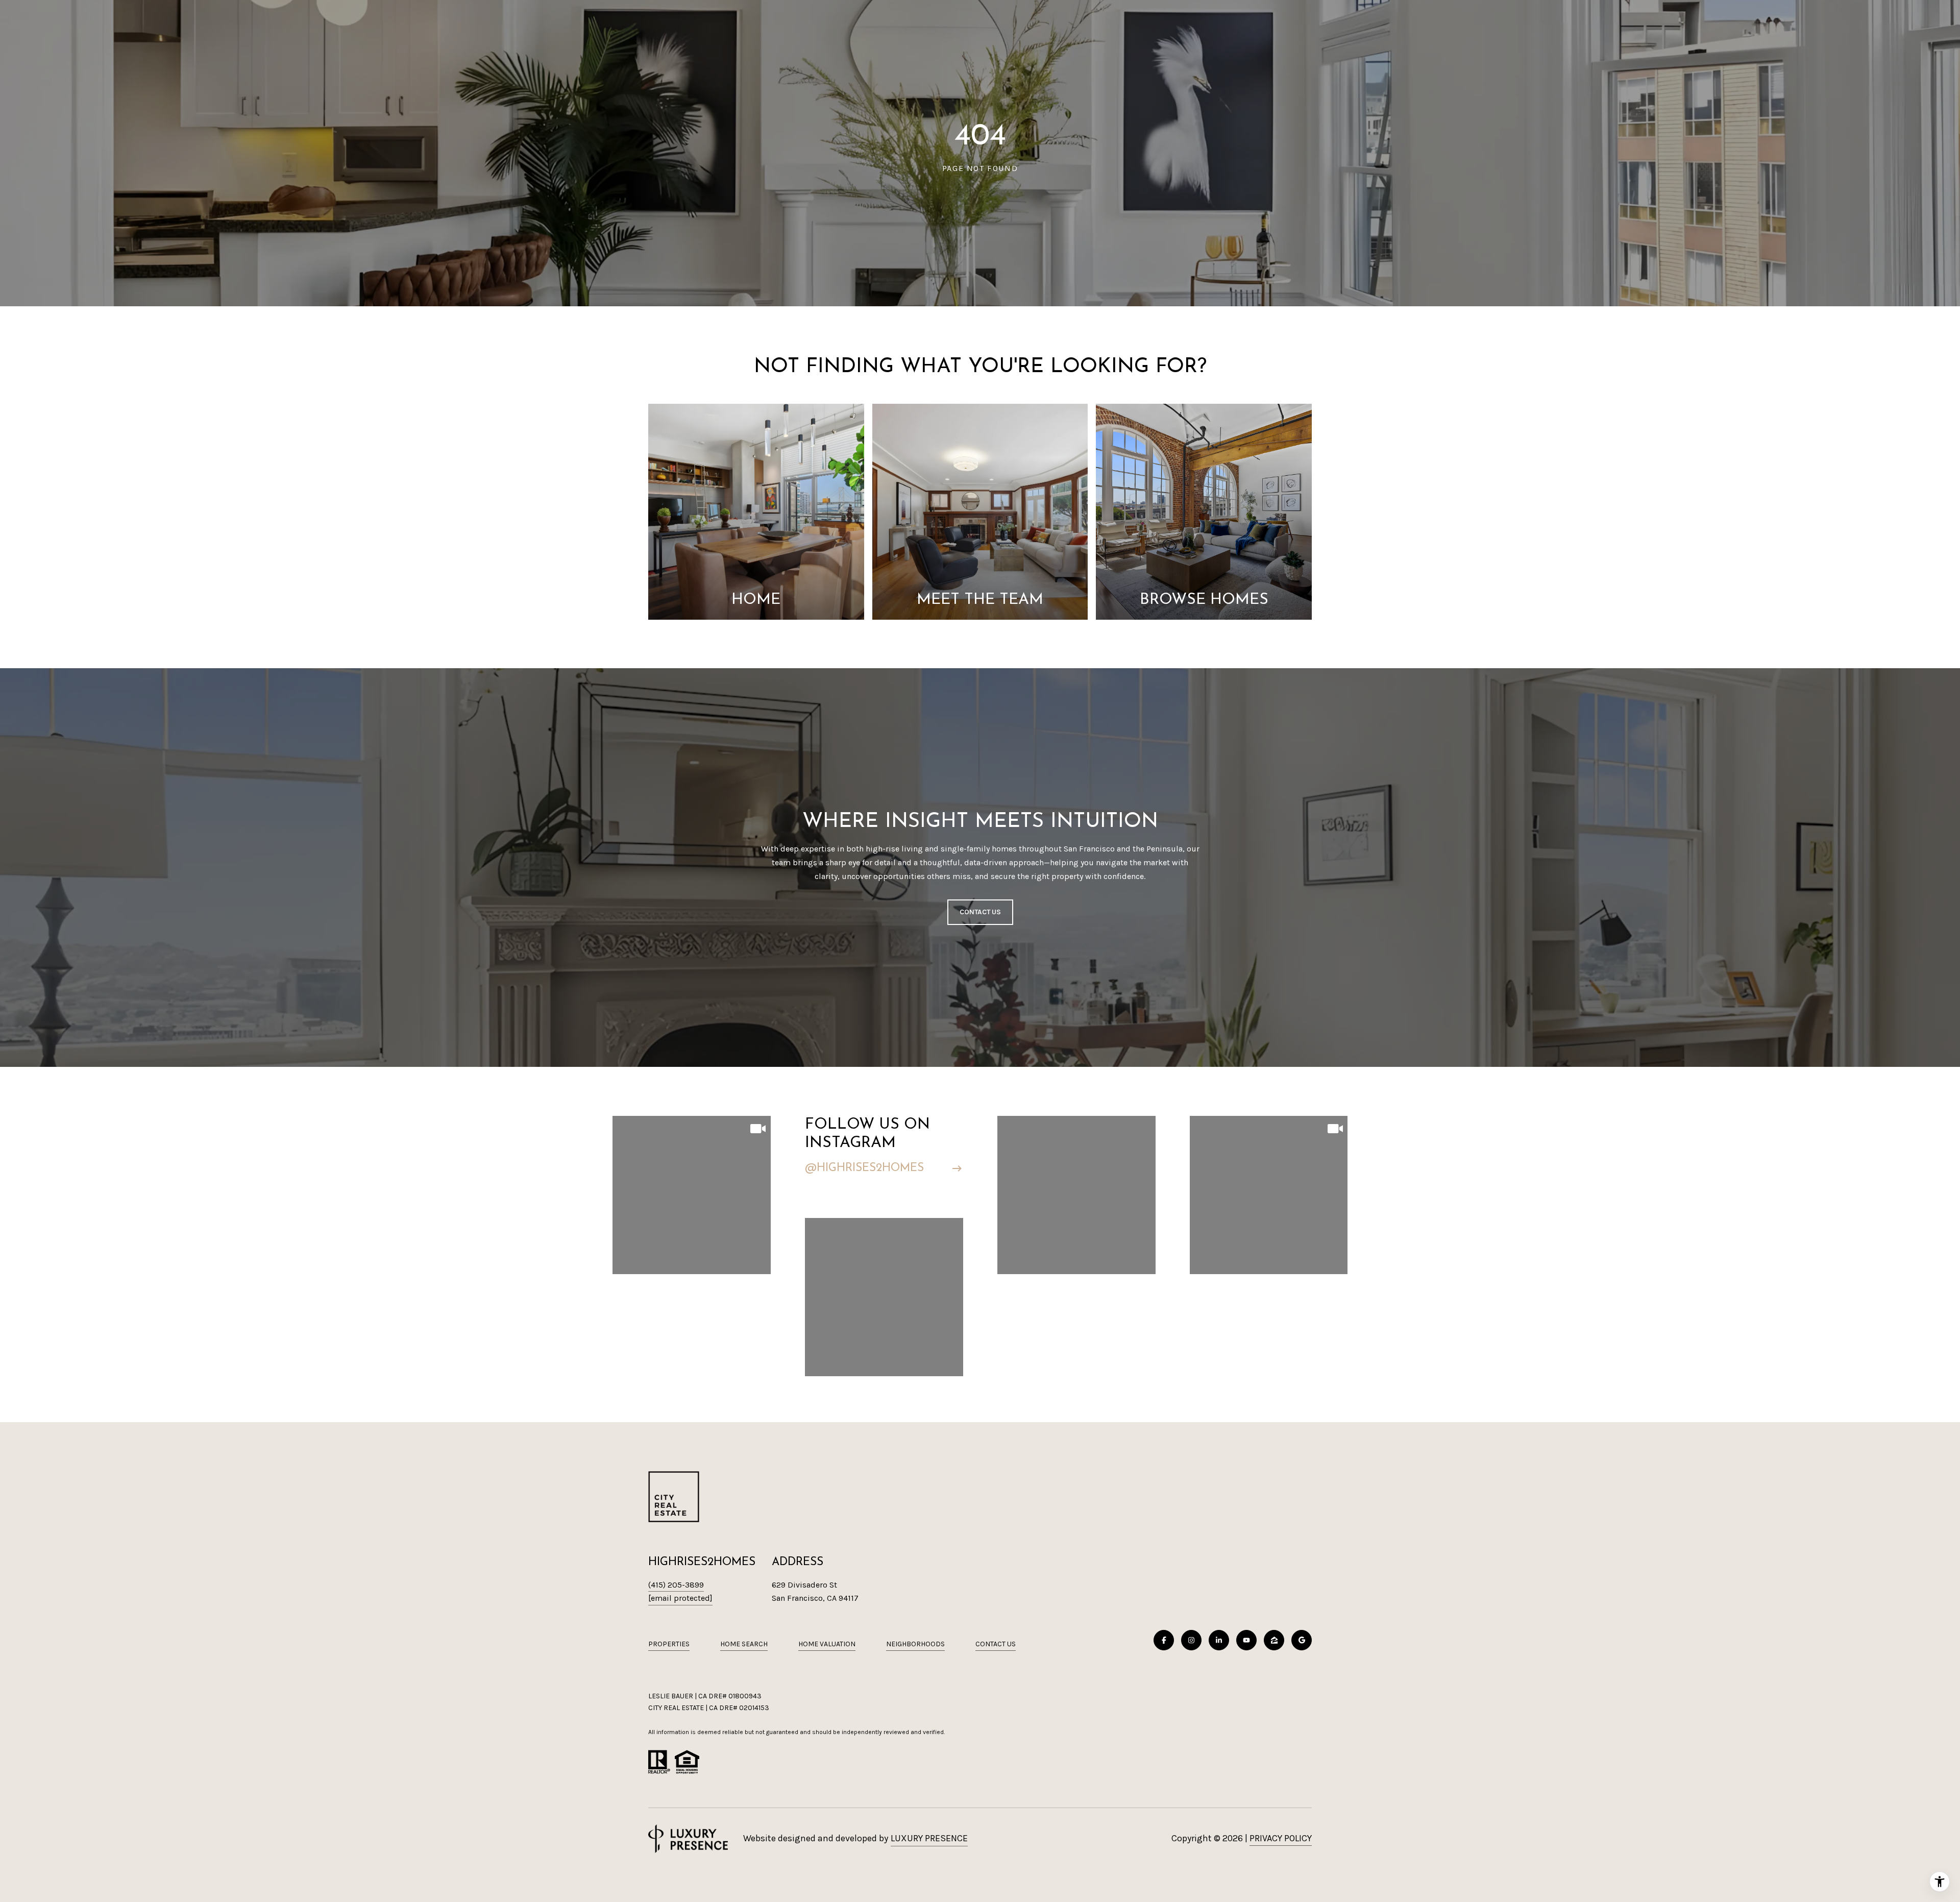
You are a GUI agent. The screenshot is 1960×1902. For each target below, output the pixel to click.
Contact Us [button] (980, 912)
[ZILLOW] (1274, 1640)
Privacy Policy (1281, 1838)
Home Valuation (827, 1644)
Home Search (744, 1644)
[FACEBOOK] (1164, 1640)
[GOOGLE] (1302, 1640)
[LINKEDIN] (1219, 1640)
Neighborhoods (915, 1644)
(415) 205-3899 (676, 1585)
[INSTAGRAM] (1191, 1640)
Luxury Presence (929, 1838)
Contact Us (996, 1644)
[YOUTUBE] (1246, 1640)
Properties (669, 1644)
